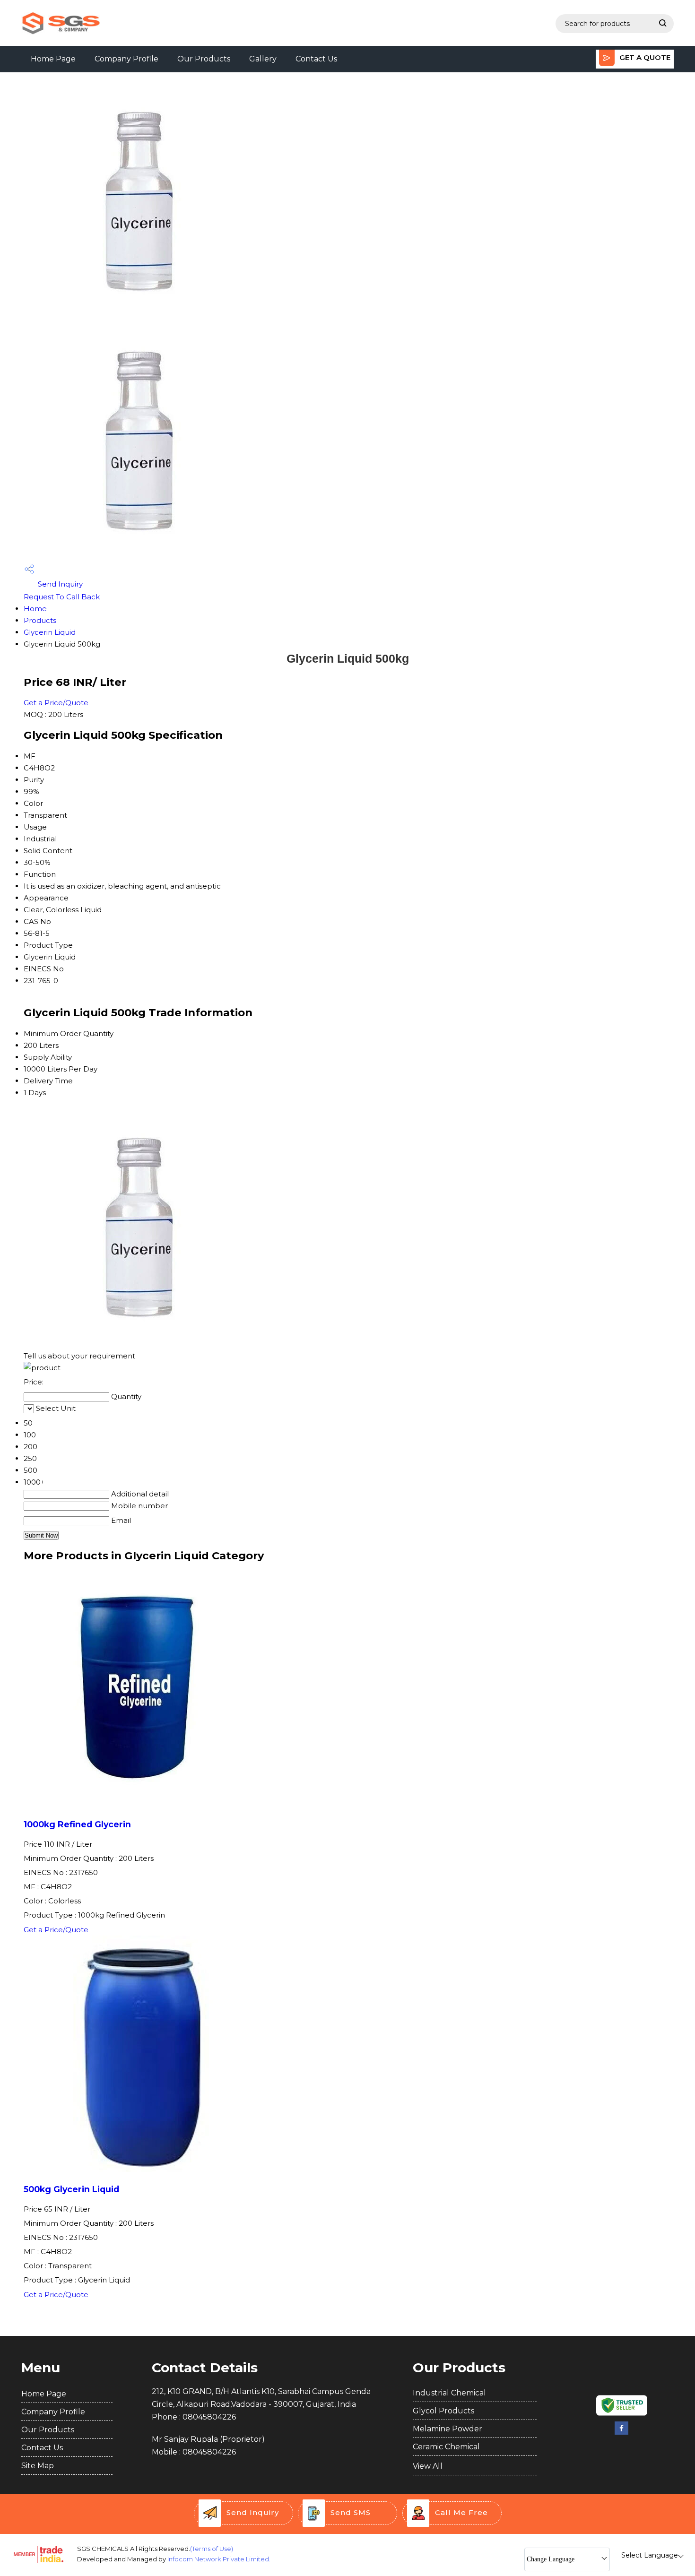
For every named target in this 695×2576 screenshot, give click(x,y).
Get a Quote (644, 57)
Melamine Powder (447, 2429)
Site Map (38, 2466)
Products (40, 620)
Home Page (53, 59)
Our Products (204, 59)
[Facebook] (621, 2433)
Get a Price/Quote (56, 703)
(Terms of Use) (212, 2549)
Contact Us (316, 59)
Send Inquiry (59, 584)
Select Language (650, 2555)
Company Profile (126, 59)
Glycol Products (443, 2411)
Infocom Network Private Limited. (219, 2559)
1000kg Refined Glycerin (77, 1824)
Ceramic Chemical (446, 2447)
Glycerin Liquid (50, 632)
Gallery (263, 59)
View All (428, 2466)
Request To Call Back (62, 597)
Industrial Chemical (449, 2393)
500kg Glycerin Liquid (71, 2189)
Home (35, 609)
